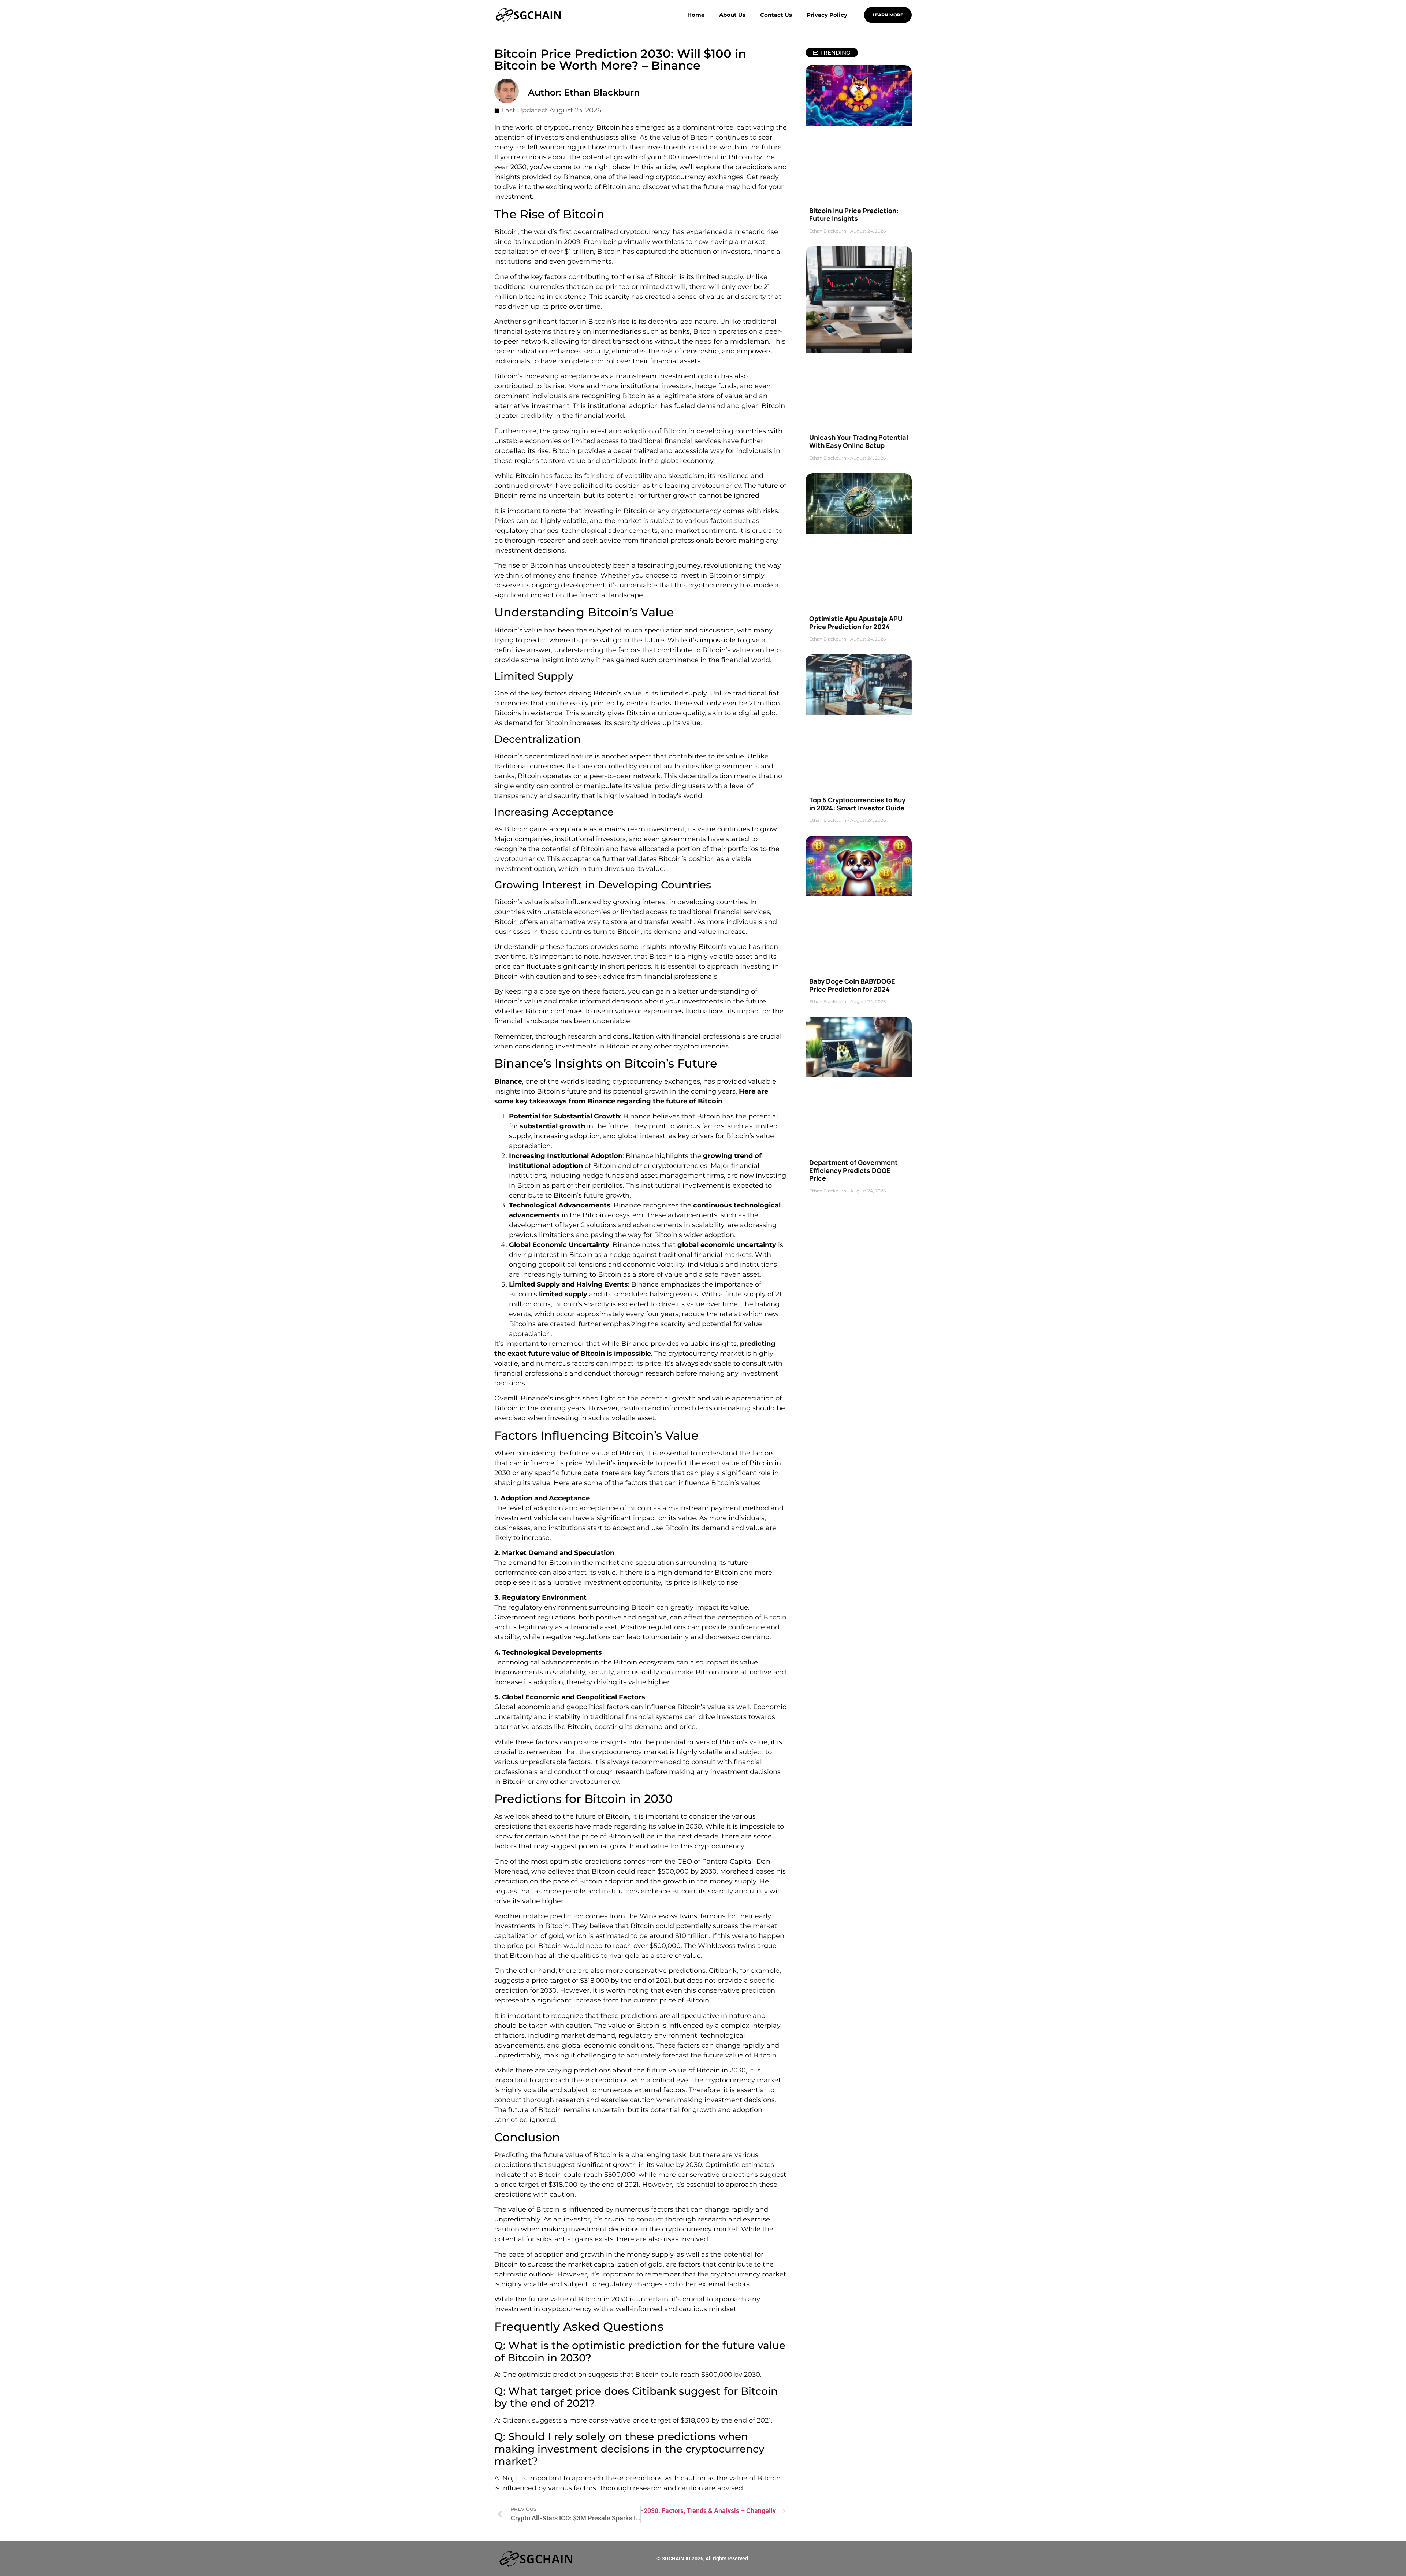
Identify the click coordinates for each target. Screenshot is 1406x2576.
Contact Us (776, 15)
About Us (732, 15)
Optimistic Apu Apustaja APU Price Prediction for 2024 (856, 623)
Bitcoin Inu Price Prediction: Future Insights (854, 215)
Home (696, 15)
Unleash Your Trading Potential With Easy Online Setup (859, 441)
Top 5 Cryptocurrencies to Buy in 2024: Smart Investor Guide (857, 804)
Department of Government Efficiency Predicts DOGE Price (853, 1170)
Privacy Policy (827, 15)
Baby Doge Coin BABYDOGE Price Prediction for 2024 (852, 985)
